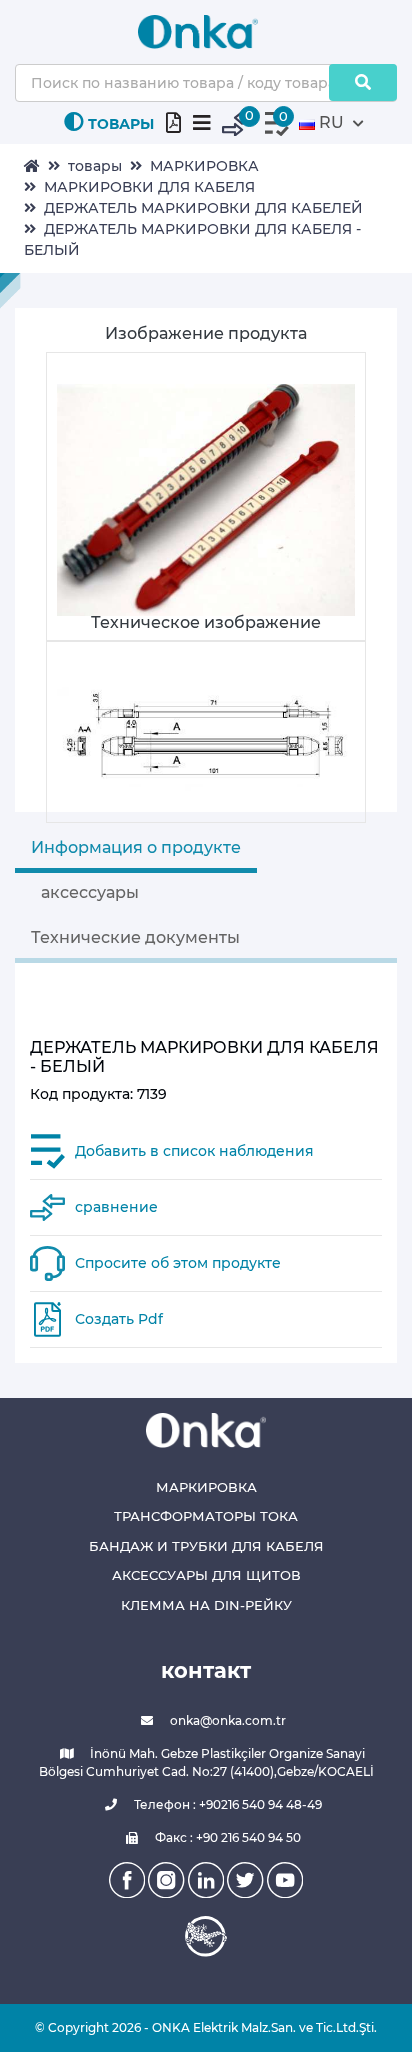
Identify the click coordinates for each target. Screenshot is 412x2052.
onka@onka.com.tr (226, 1720)
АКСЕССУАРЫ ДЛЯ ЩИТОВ (206, 1575)
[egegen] (206, 1936)
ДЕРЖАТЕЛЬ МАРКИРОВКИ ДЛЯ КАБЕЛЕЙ (203, 208)
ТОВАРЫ (121, 124)
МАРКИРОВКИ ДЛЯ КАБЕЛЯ (149, 187)
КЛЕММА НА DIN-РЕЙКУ (206, 1605)
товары (95, 166)
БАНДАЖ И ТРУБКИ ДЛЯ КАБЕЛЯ (206, 1546)
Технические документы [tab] (135, 937)
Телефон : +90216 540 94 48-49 (226, 1804)
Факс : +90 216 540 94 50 (226, 1837)
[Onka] (206, 1429)
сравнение (116, 1207)
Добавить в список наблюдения (194, 1151)
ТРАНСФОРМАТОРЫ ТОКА (206, 1516)
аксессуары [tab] (90, 892)
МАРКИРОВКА (204, 166)
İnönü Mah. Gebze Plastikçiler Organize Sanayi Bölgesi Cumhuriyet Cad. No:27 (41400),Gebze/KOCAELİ (206, 1762)
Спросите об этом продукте (178, 1263)
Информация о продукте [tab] (136, 847)
